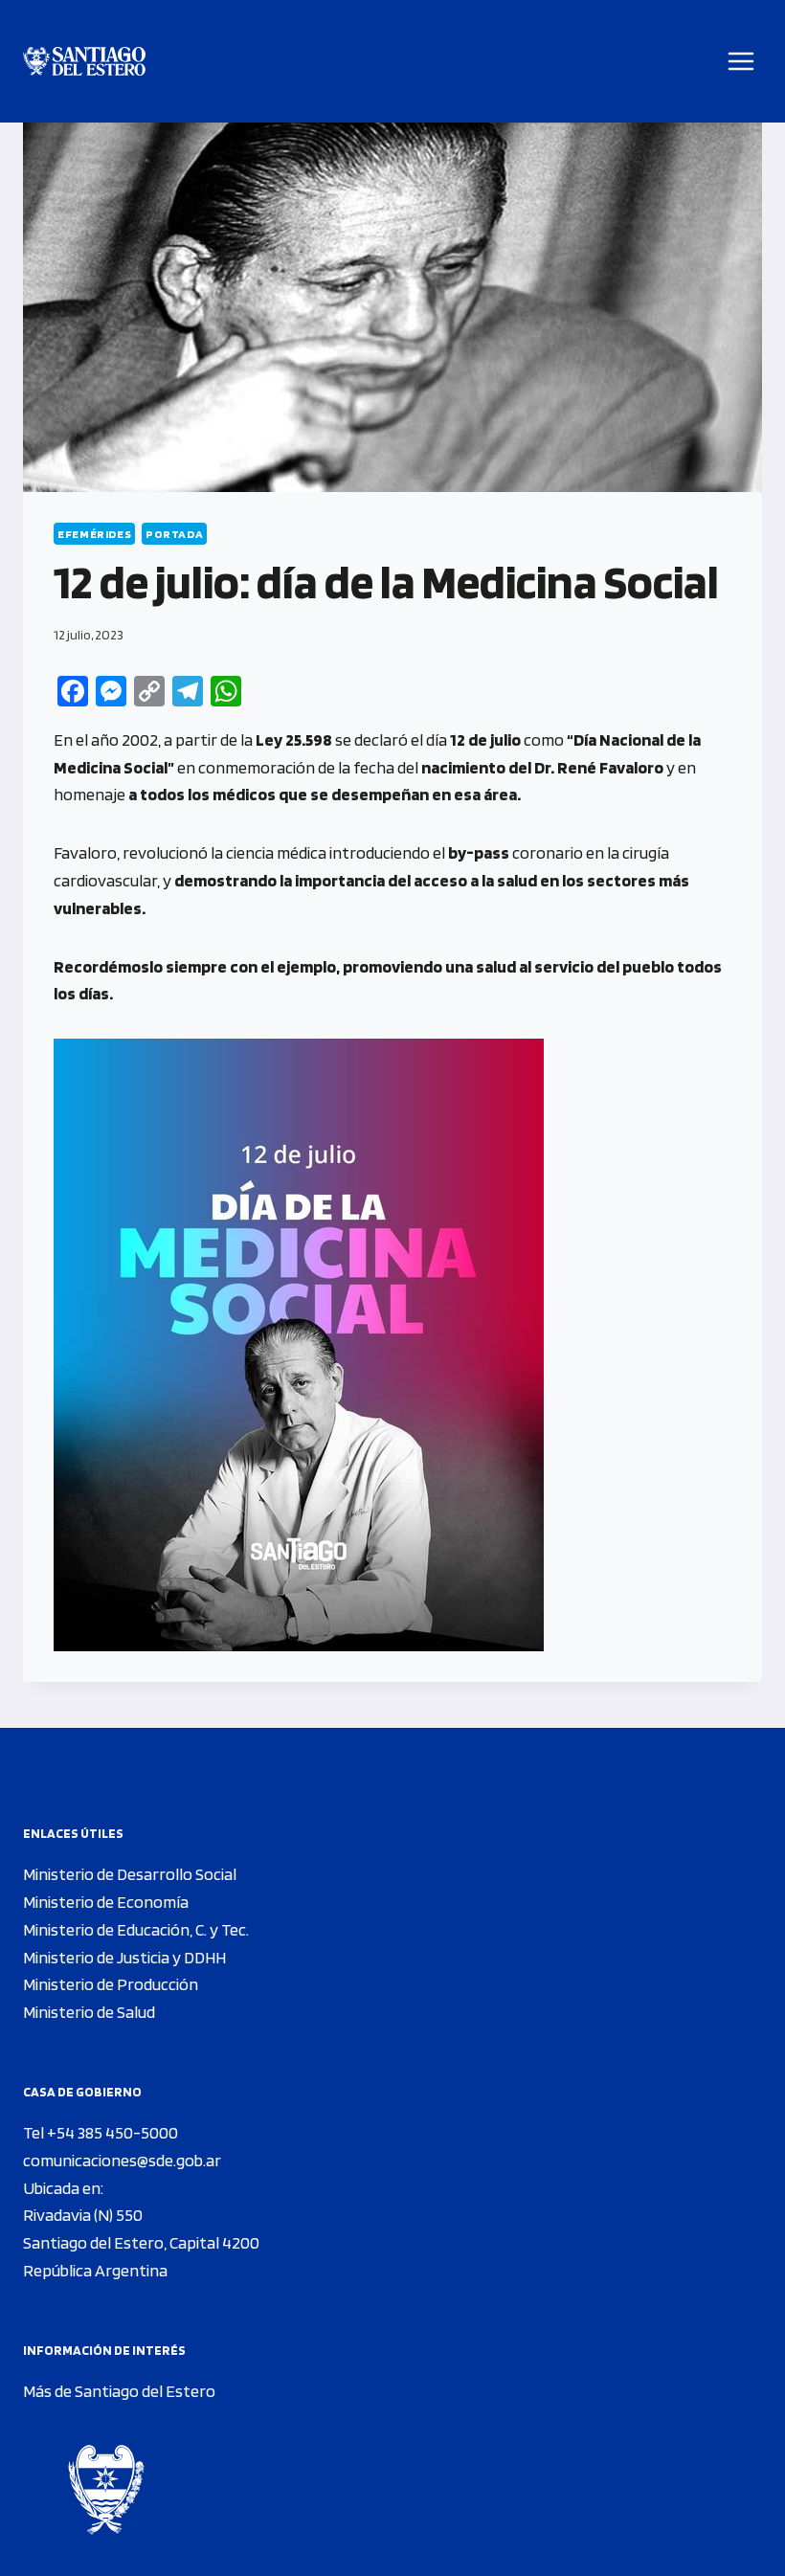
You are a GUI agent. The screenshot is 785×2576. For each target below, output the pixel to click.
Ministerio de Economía (106, 1902)
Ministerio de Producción (111, 1984)
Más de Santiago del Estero (119, 2391)
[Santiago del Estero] (84, 62)
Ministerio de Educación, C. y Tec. (136, 1929)
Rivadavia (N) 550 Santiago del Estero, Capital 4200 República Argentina (141, 2242)
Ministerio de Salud (89, 2012)
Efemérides (94, 534)
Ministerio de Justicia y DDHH (124, 1957)
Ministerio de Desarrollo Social (130, 1874)
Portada (174, 534)
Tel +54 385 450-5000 (101, 2132)
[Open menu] (741, 61)
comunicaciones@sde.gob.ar (122, 2160)
